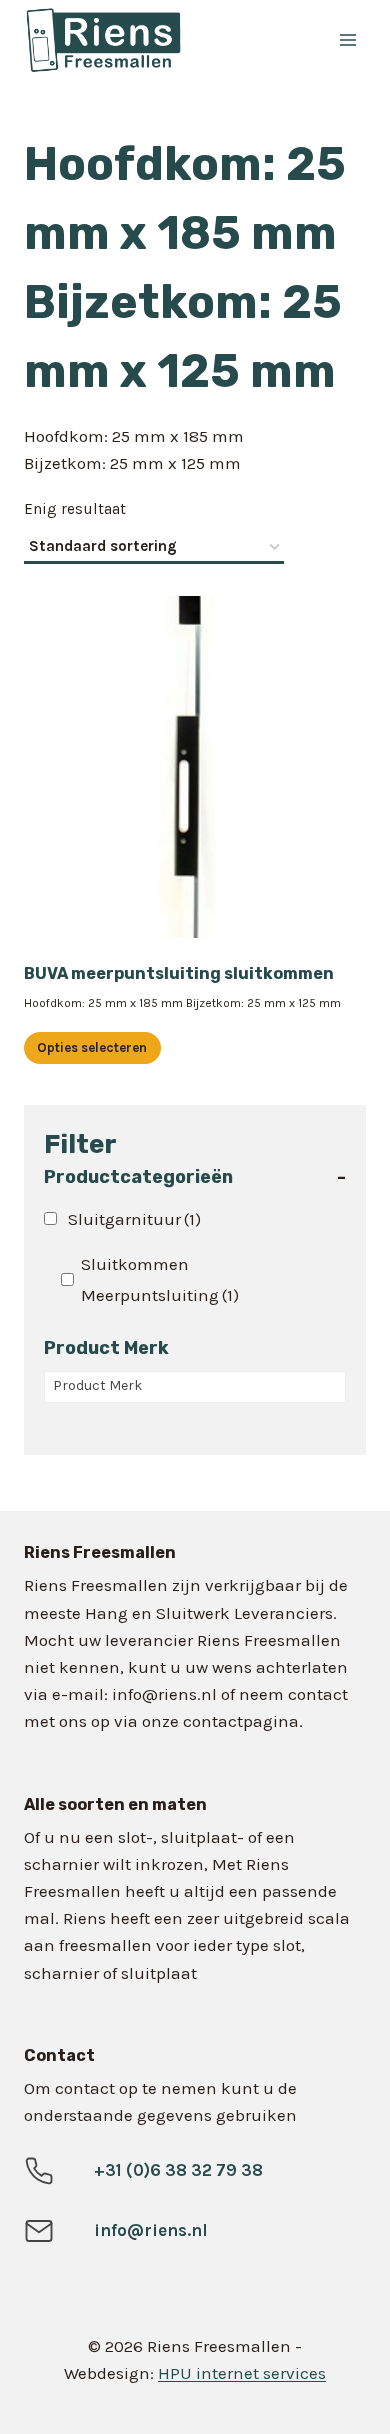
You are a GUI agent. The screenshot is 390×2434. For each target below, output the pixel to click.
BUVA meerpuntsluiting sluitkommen (179, 973)
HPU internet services (242, 2373)
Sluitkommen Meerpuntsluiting (160, 1279)
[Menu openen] (347, 39)
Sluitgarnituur (134, 1219)
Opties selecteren (92, 1047)
